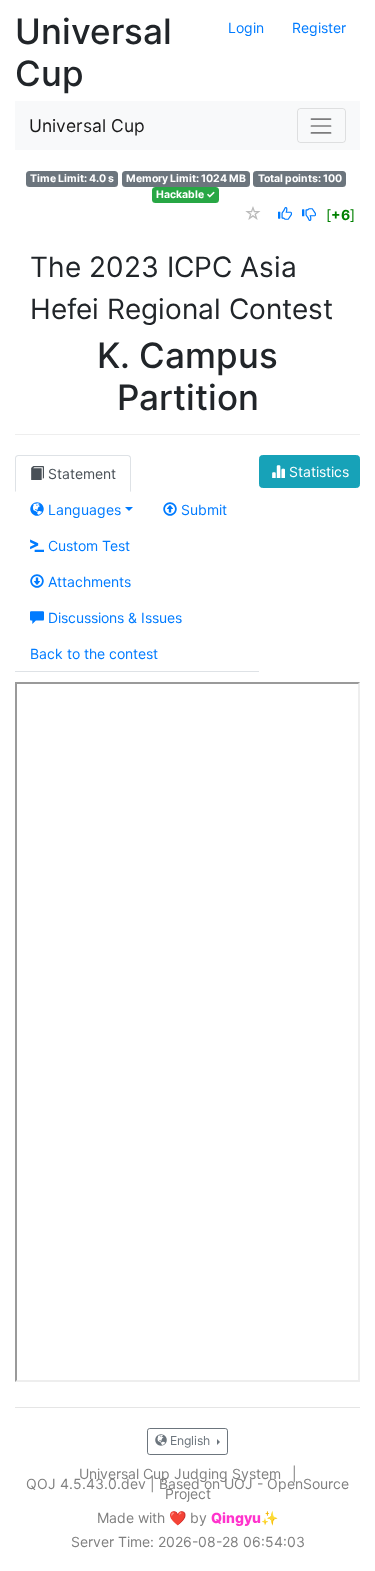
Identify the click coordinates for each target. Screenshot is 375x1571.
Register (319, 27)
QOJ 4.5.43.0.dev (86, 1483)
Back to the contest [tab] (94, 653)
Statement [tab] (80, 473)
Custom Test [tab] (87, 545)
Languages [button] (82, 509)
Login (246, 27)
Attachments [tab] (87, 581)
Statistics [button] (317, 471)
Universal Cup (87, 125)
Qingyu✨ (244, 1518)
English (190, 1440)
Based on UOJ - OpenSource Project (254, 1488)
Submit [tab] (202, 509)
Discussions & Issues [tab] (113, 617)
